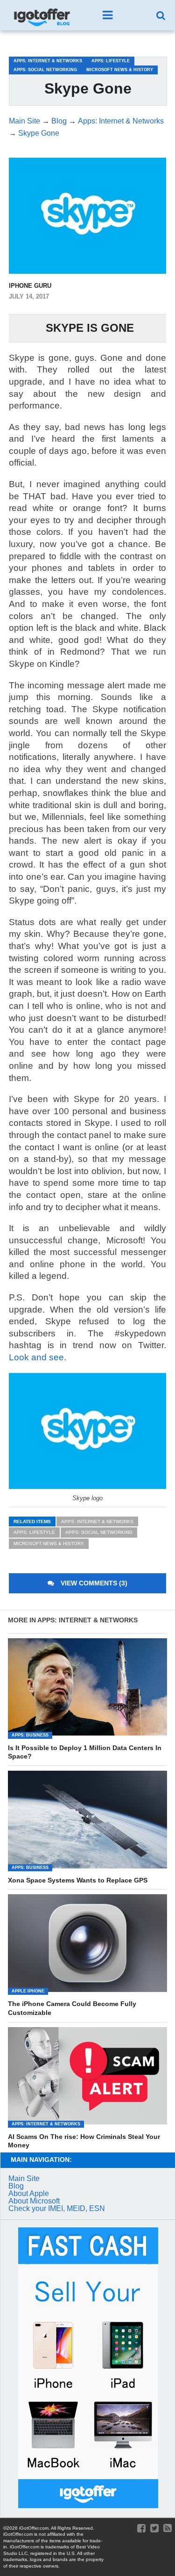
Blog (16, 2186)
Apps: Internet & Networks (97, 1522)
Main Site (24, 2178)
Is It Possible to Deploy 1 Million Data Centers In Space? (85, 1752)
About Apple (29, 2193)
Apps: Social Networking (99, 1532)
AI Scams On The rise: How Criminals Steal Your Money (84, 2141)
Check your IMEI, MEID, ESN (57, 2208)
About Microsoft (34, 2201)
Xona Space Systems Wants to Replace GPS (78, 1880)
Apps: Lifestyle (34, 1532)
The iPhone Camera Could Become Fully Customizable (72, 2008)
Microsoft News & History (49, 1543)
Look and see (36, 1357)
